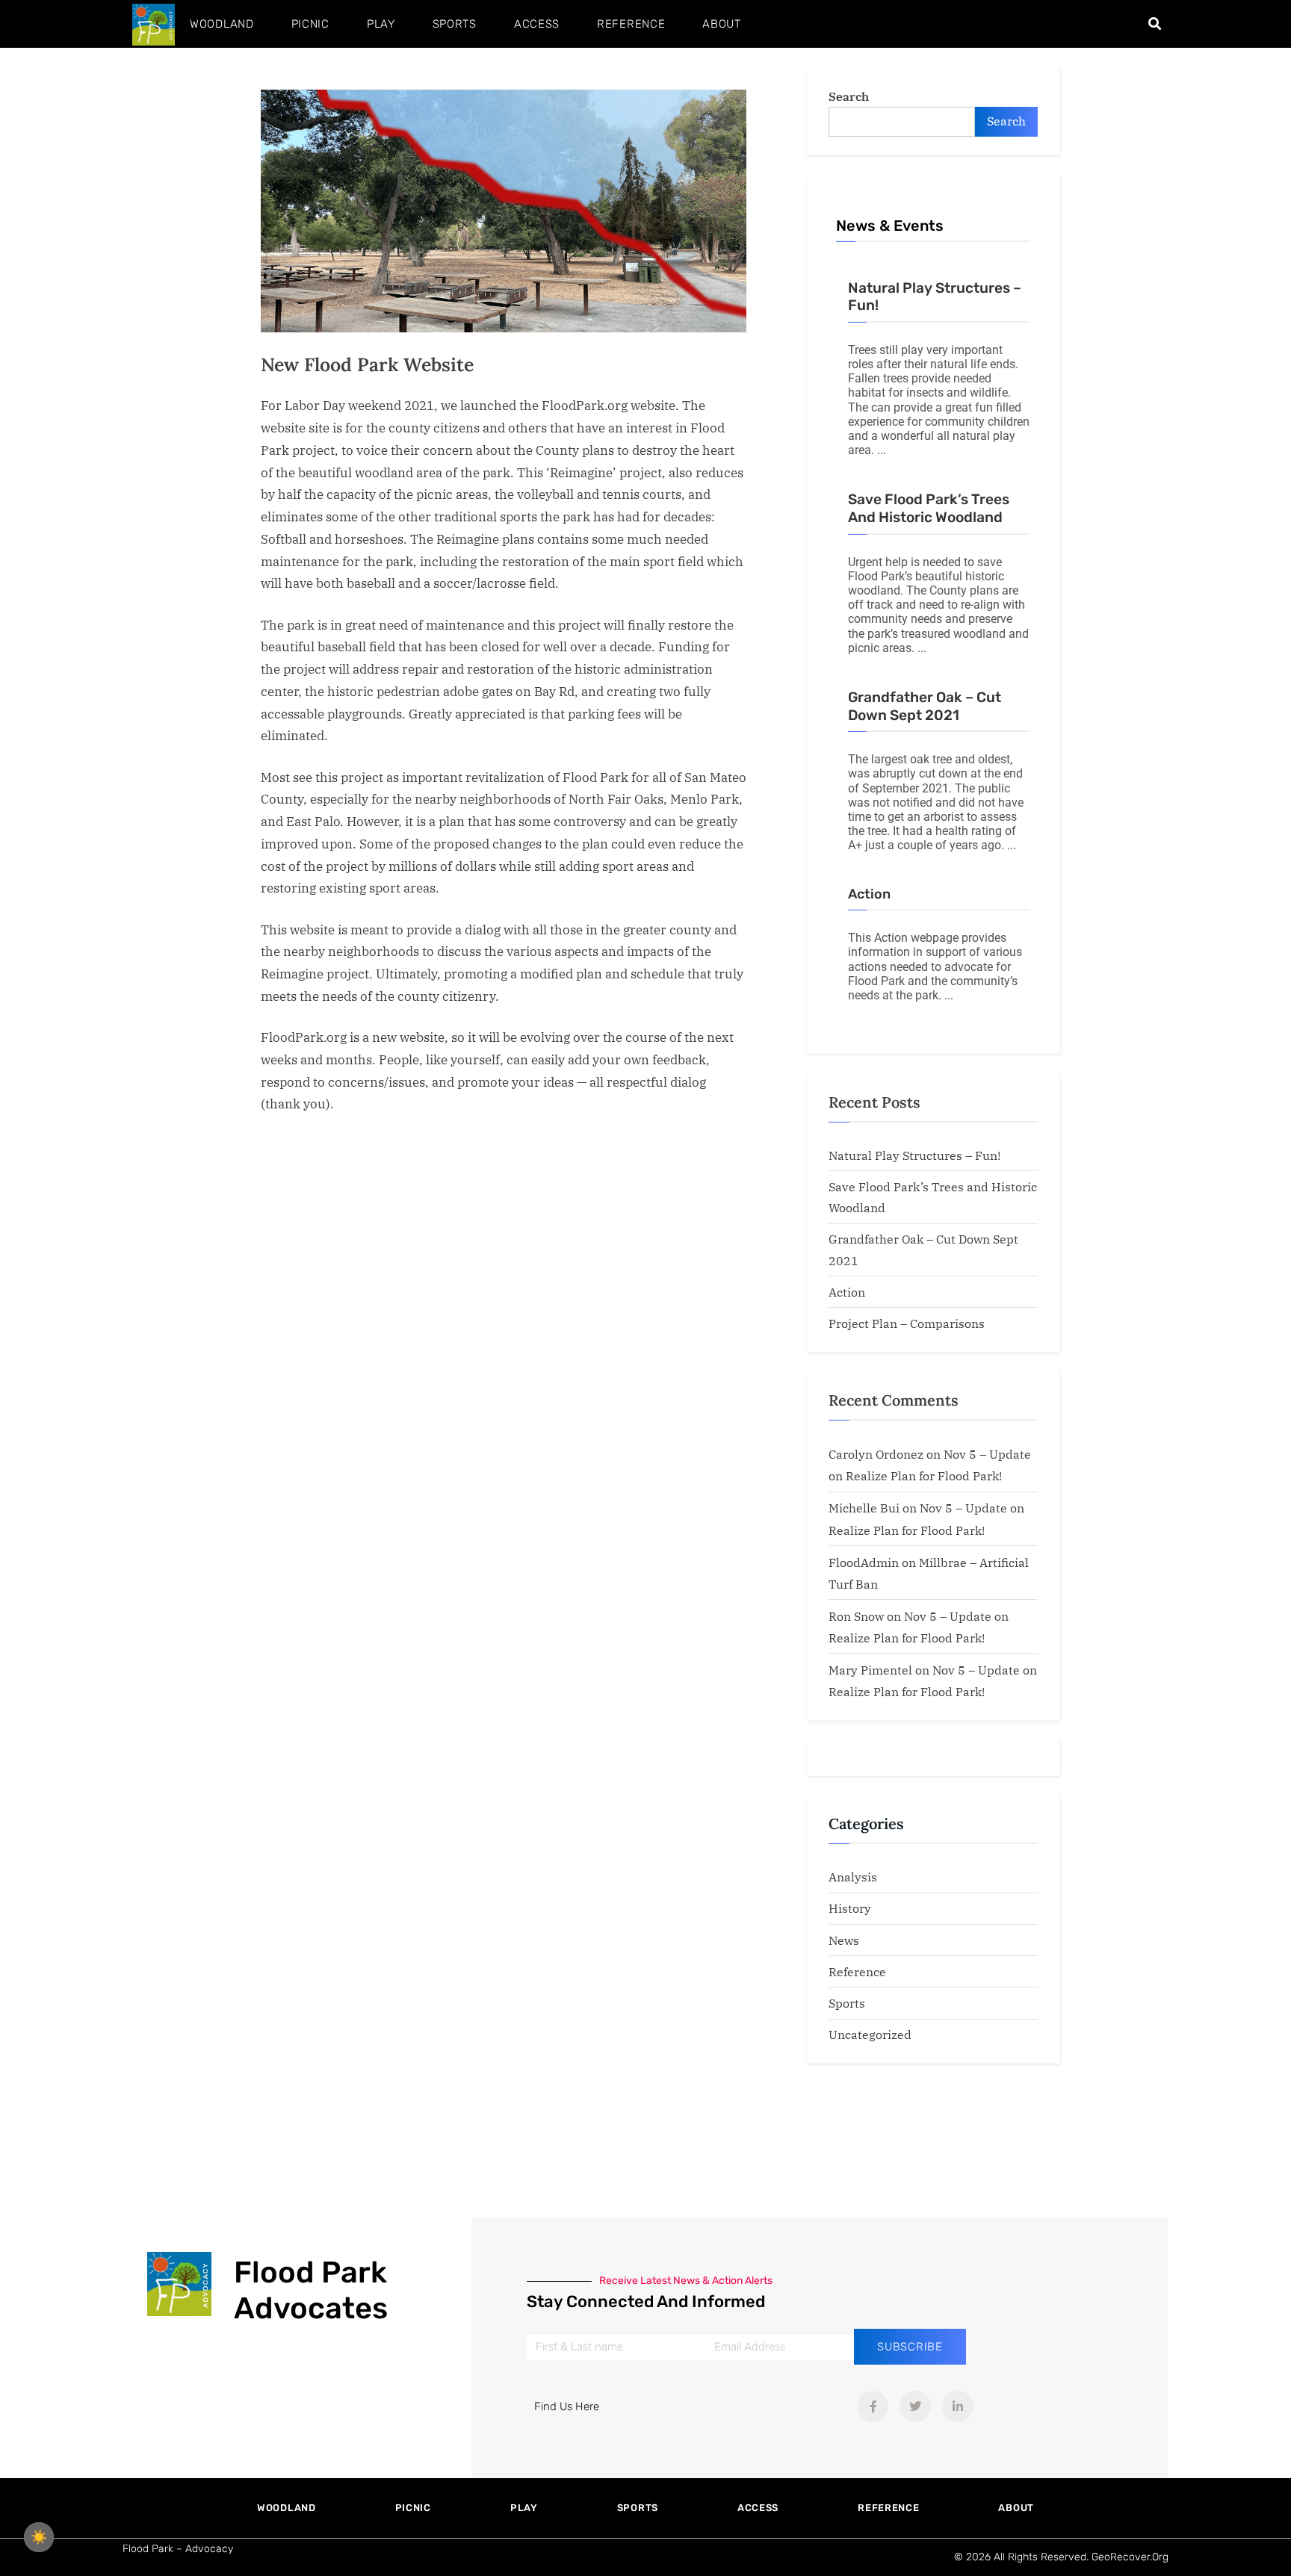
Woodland (222, 24)
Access (537, 24)
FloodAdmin (864, 1562)
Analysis (853, 1877)
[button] (1155, 24)
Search (849, 96)
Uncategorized (870, 2034)
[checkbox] (39, 2537)
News (844, 1940)
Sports (455, 24)
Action (869, 894)
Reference (631, 24)
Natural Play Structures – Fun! (914, 1155)
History (850, 1908)
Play (381, 24)
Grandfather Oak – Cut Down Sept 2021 (925, 706)
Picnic (310, 24)
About (722, 24)
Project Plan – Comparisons (907, 1323)
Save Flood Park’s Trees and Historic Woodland (929, 508)
